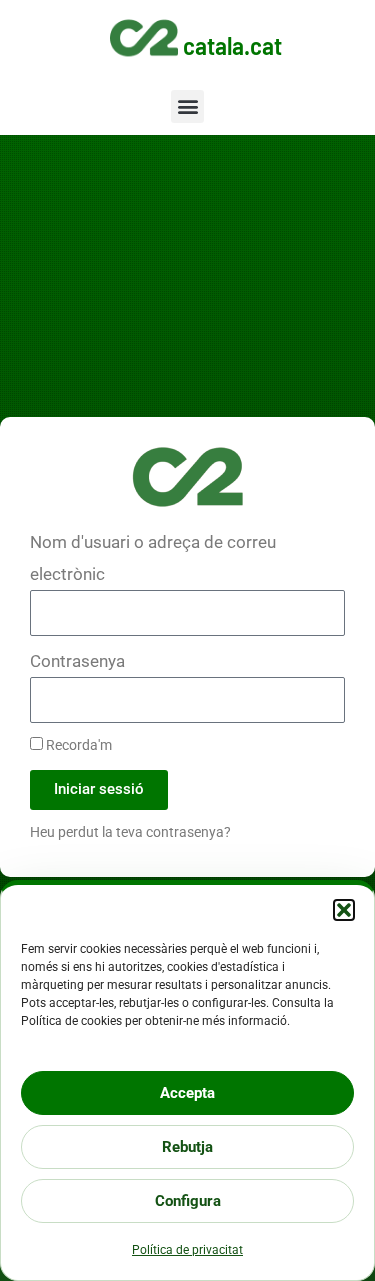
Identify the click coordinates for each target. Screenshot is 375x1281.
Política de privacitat (187, 1250)
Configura (188, 1201)
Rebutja (187, 1147)
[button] (344, 910)
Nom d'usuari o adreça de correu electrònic (153, 558)
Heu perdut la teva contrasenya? (130, 832)
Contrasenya (77, 661)
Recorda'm (77, 745)
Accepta (187, 1093)
